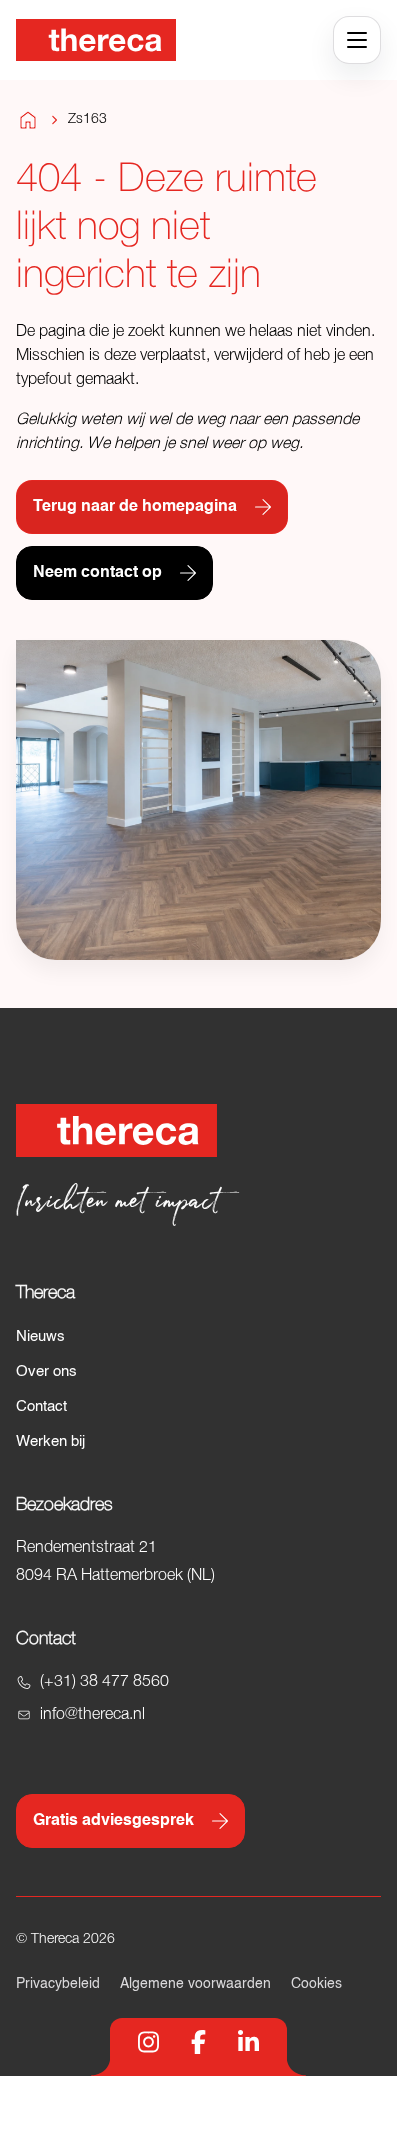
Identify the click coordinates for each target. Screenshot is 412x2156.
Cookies (316, 1984)
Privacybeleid (58, 1984)
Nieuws (40, 1336)
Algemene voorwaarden (195, 1984)
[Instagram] (148, 2042)
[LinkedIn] (248, 2042)
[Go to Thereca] (96, 40)
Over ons (46, 1371)
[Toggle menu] (357, 40)
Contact (41, 1406)
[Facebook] (198, 2042)
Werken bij (50, 1441)
